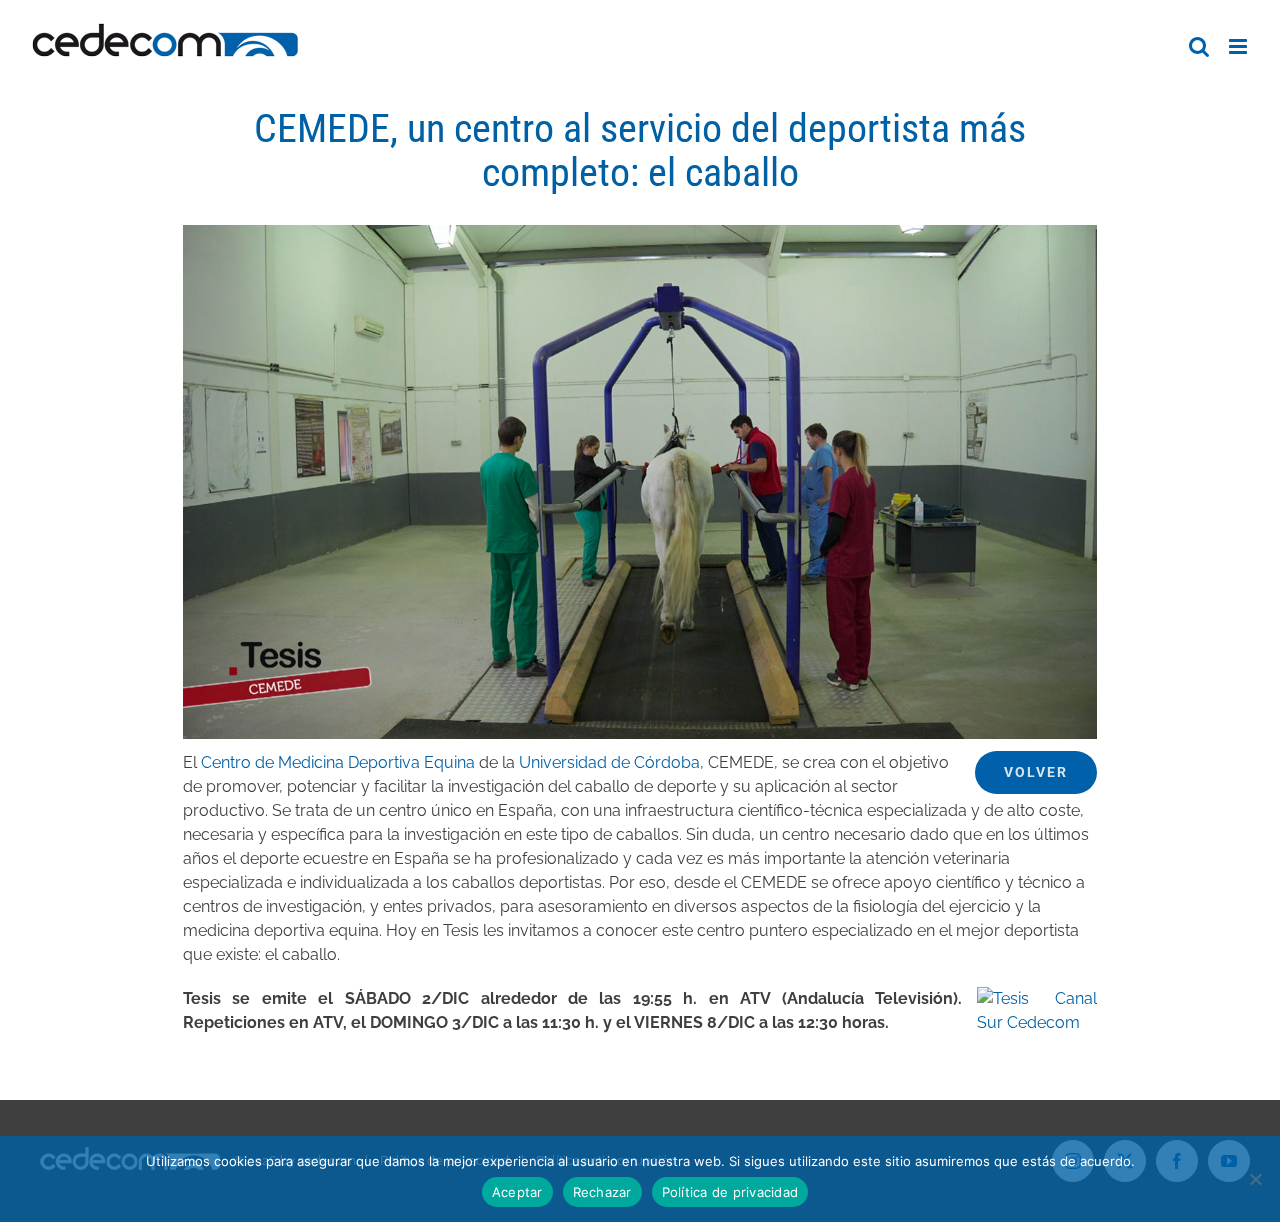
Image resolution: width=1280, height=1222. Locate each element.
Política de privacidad (730, 1192)
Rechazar (602, 1192)
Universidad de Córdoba (609, 762)
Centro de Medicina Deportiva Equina (338, 762)
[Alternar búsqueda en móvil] (1199, 46)
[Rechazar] (1255, 1179)
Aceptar (517, 1192)
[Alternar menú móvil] (1239, 46)
